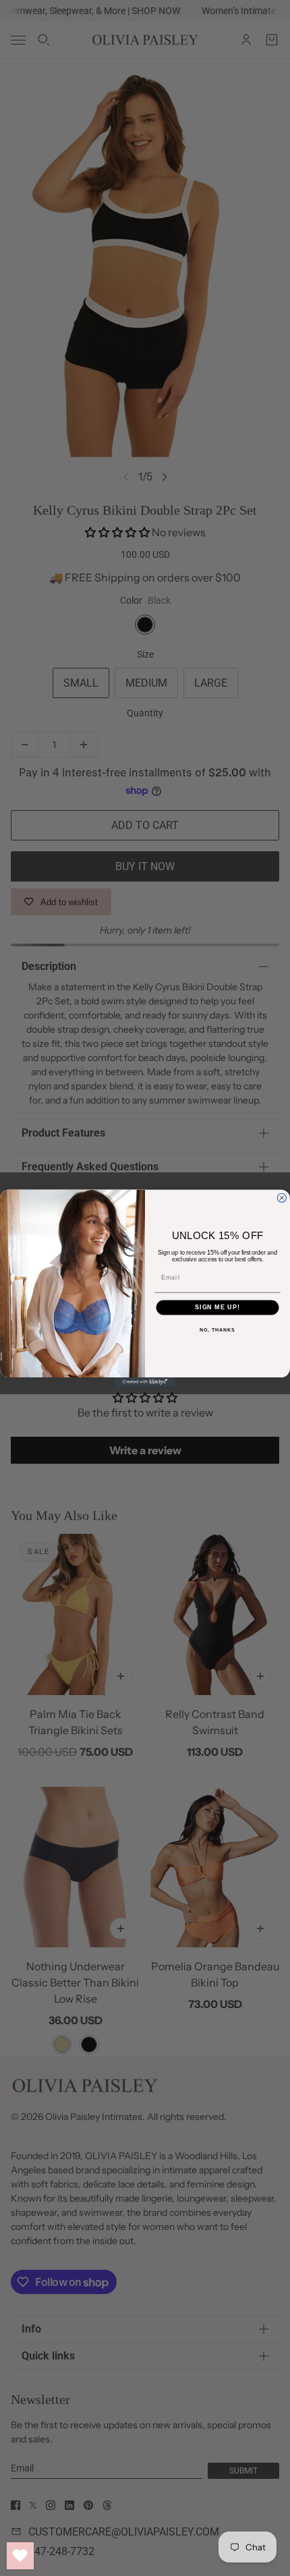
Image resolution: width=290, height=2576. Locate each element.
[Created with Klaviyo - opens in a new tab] (145, 1382)
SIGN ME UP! (217, 1307)
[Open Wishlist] (20, 2556)
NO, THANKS (217, 1330)
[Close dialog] (282, 1198)
